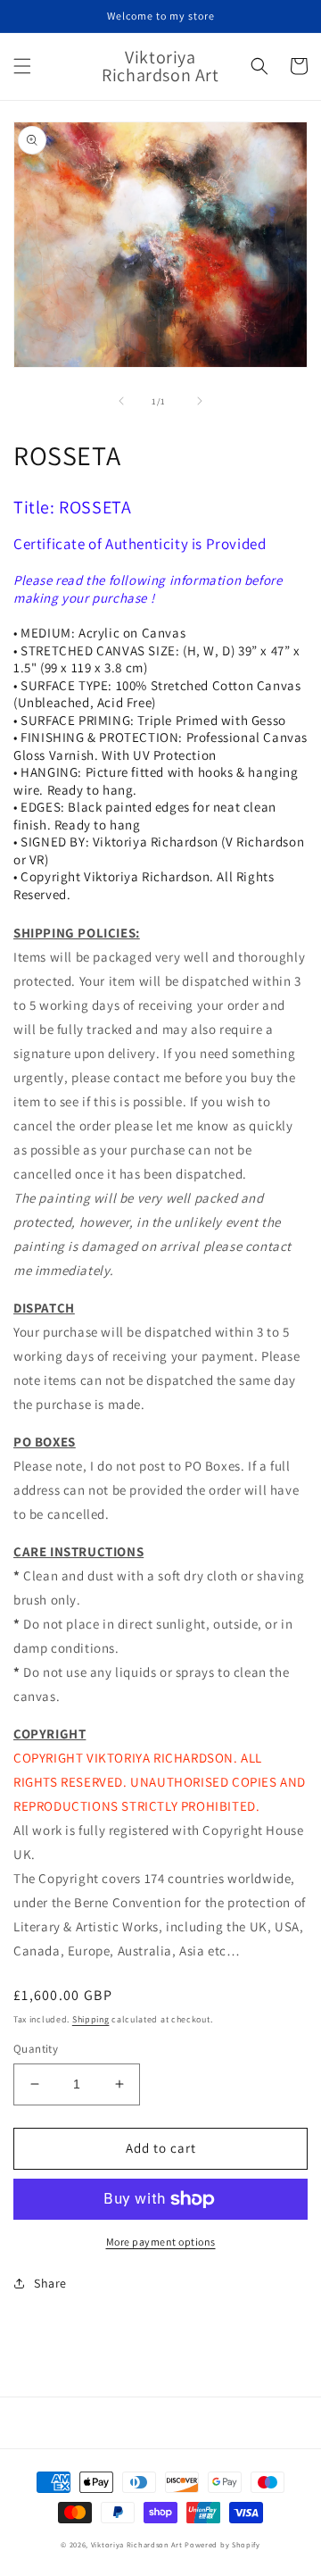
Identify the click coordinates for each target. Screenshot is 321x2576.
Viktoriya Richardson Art (137, 2544)
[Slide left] (121, 401)
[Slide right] (200, 401)
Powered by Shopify (222, 2544)
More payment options (161, 2242)
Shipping (91, 2019)
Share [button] (50, 2283)
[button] (22, 66)
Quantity (36, 2049)
